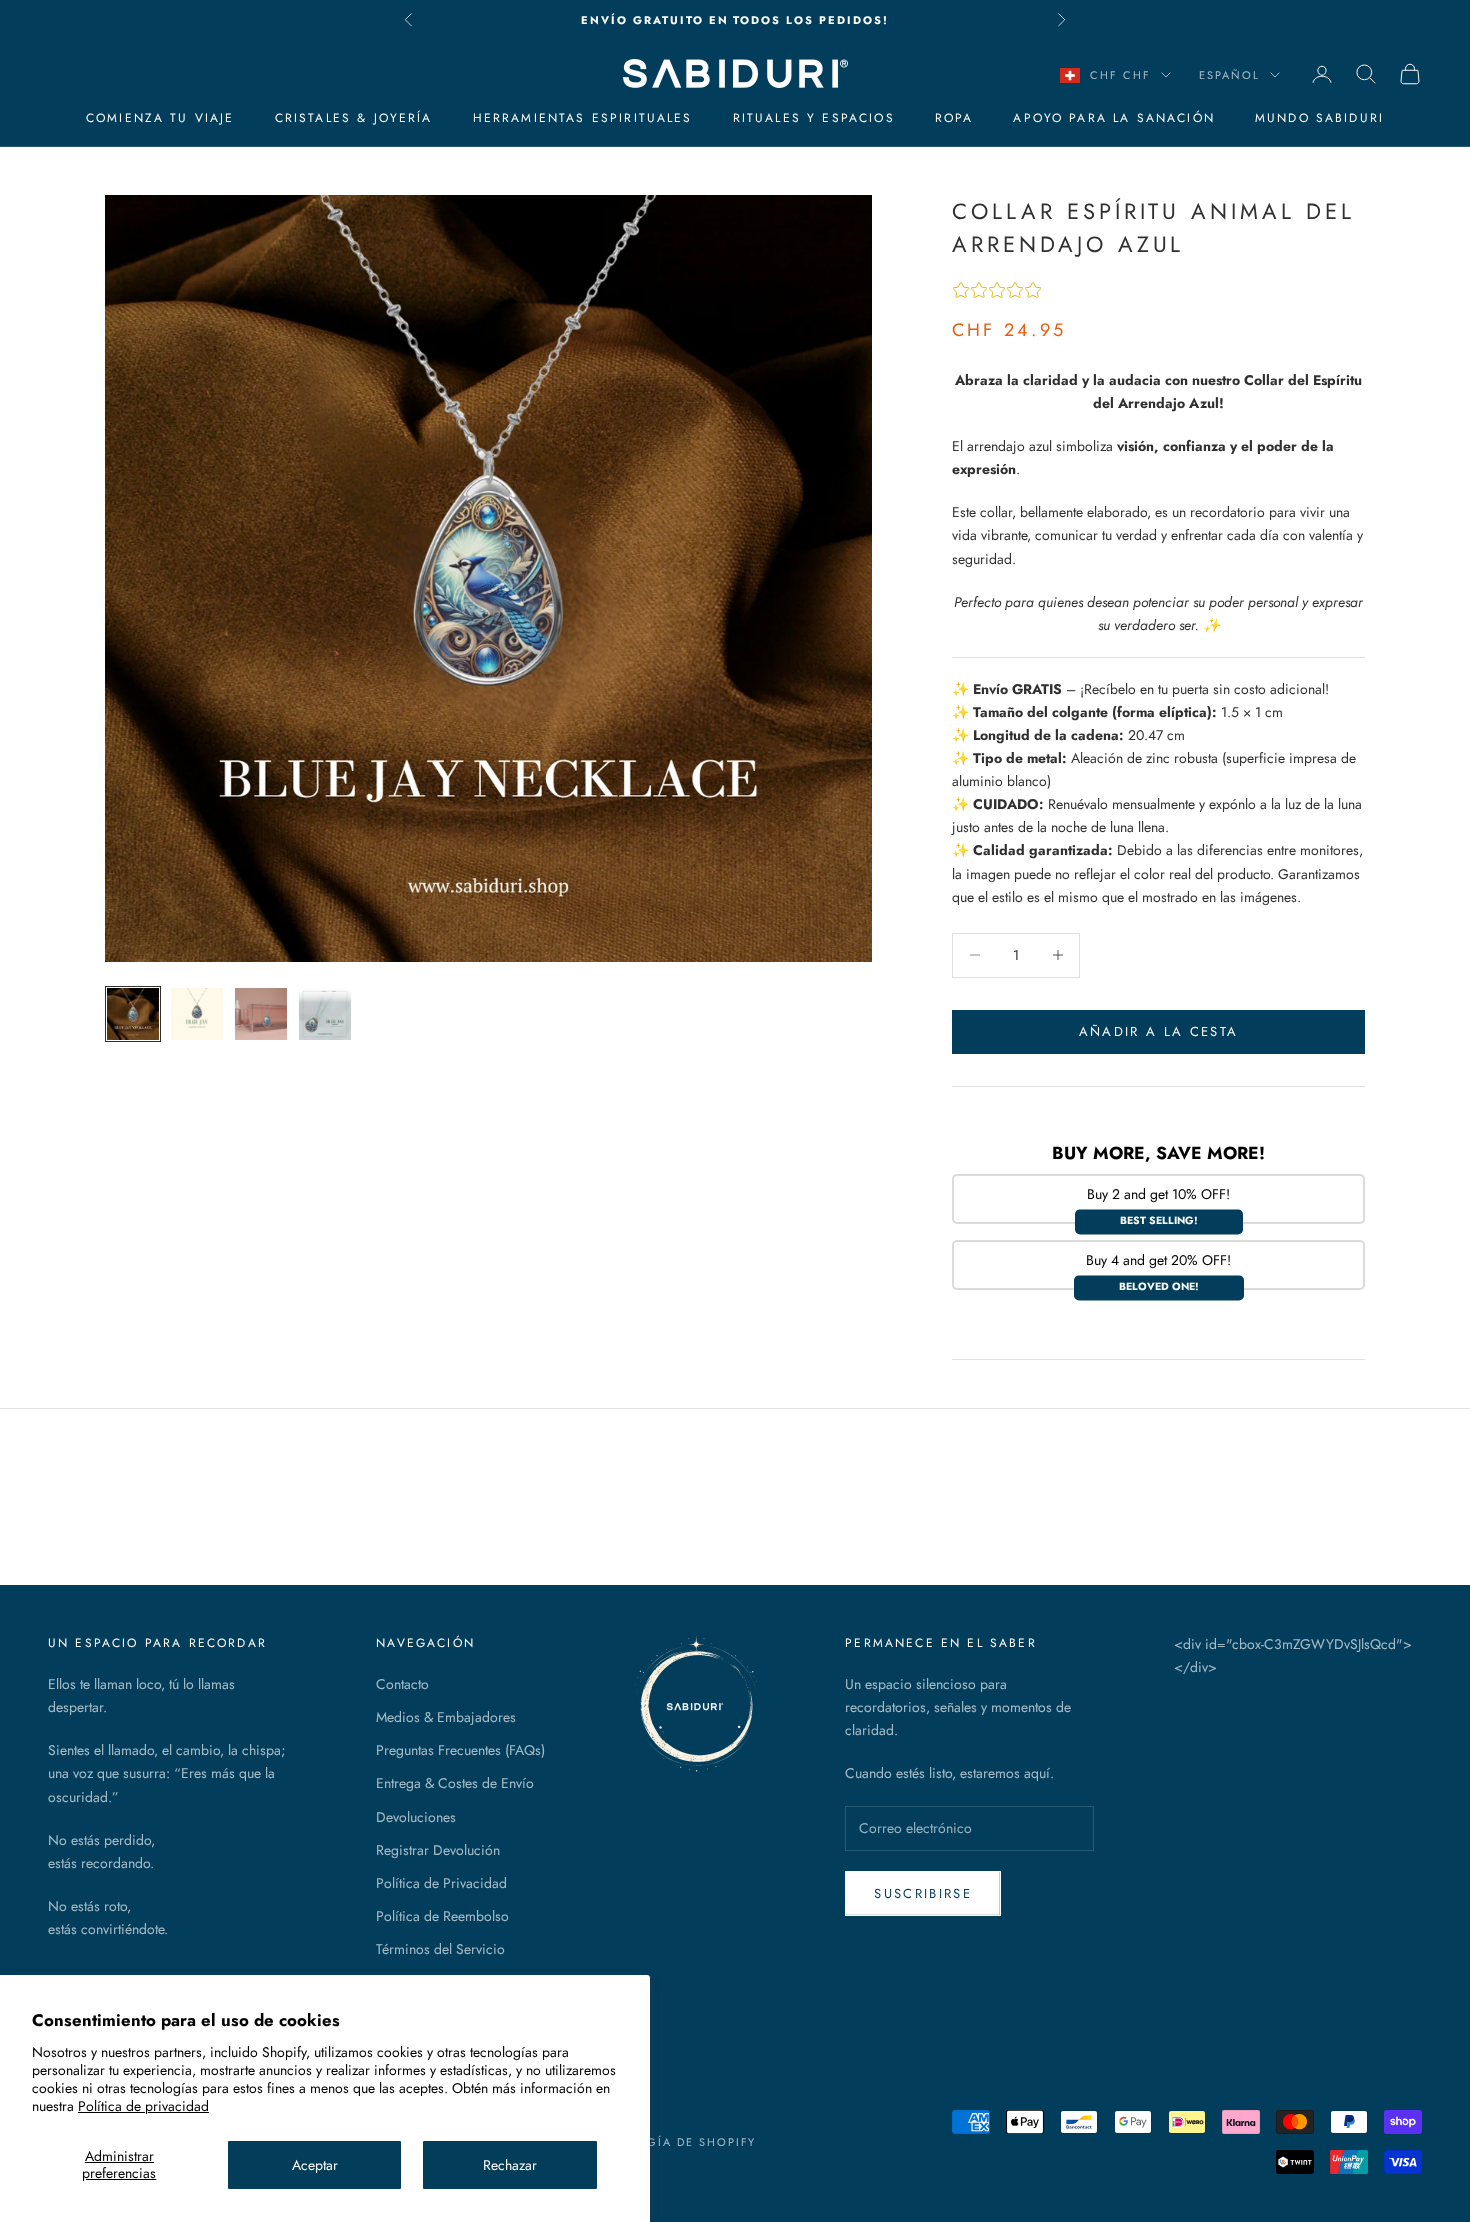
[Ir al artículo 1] (133, 1014)
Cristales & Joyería (354, 118)
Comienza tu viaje (160, 118)
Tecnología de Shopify (669, 2142)
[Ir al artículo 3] (261, 1014)
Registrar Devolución (438, 1850)
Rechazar (510, 2165)
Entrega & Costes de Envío (455, 1783)
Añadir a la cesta (1159, 1031)
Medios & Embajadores (446, 1717)
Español (1229, 75)
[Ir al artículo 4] (325, 1014)
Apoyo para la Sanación (1114, 118)
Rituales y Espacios (814, 118)
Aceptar (315, 2165)
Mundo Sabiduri (1319, 118)
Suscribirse (923, 1893)
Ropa (954, 118)
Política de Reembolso (442, 1916)
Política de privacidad (143, 2106)
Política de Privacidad (441, 1883)
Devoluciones (416, 1817)
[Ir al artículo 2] (197, 1014)
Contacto (402, 1684)
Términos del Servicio (440, 1949)
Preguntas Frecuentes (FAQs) (460, 1750)
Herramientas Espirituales (583, 118)
